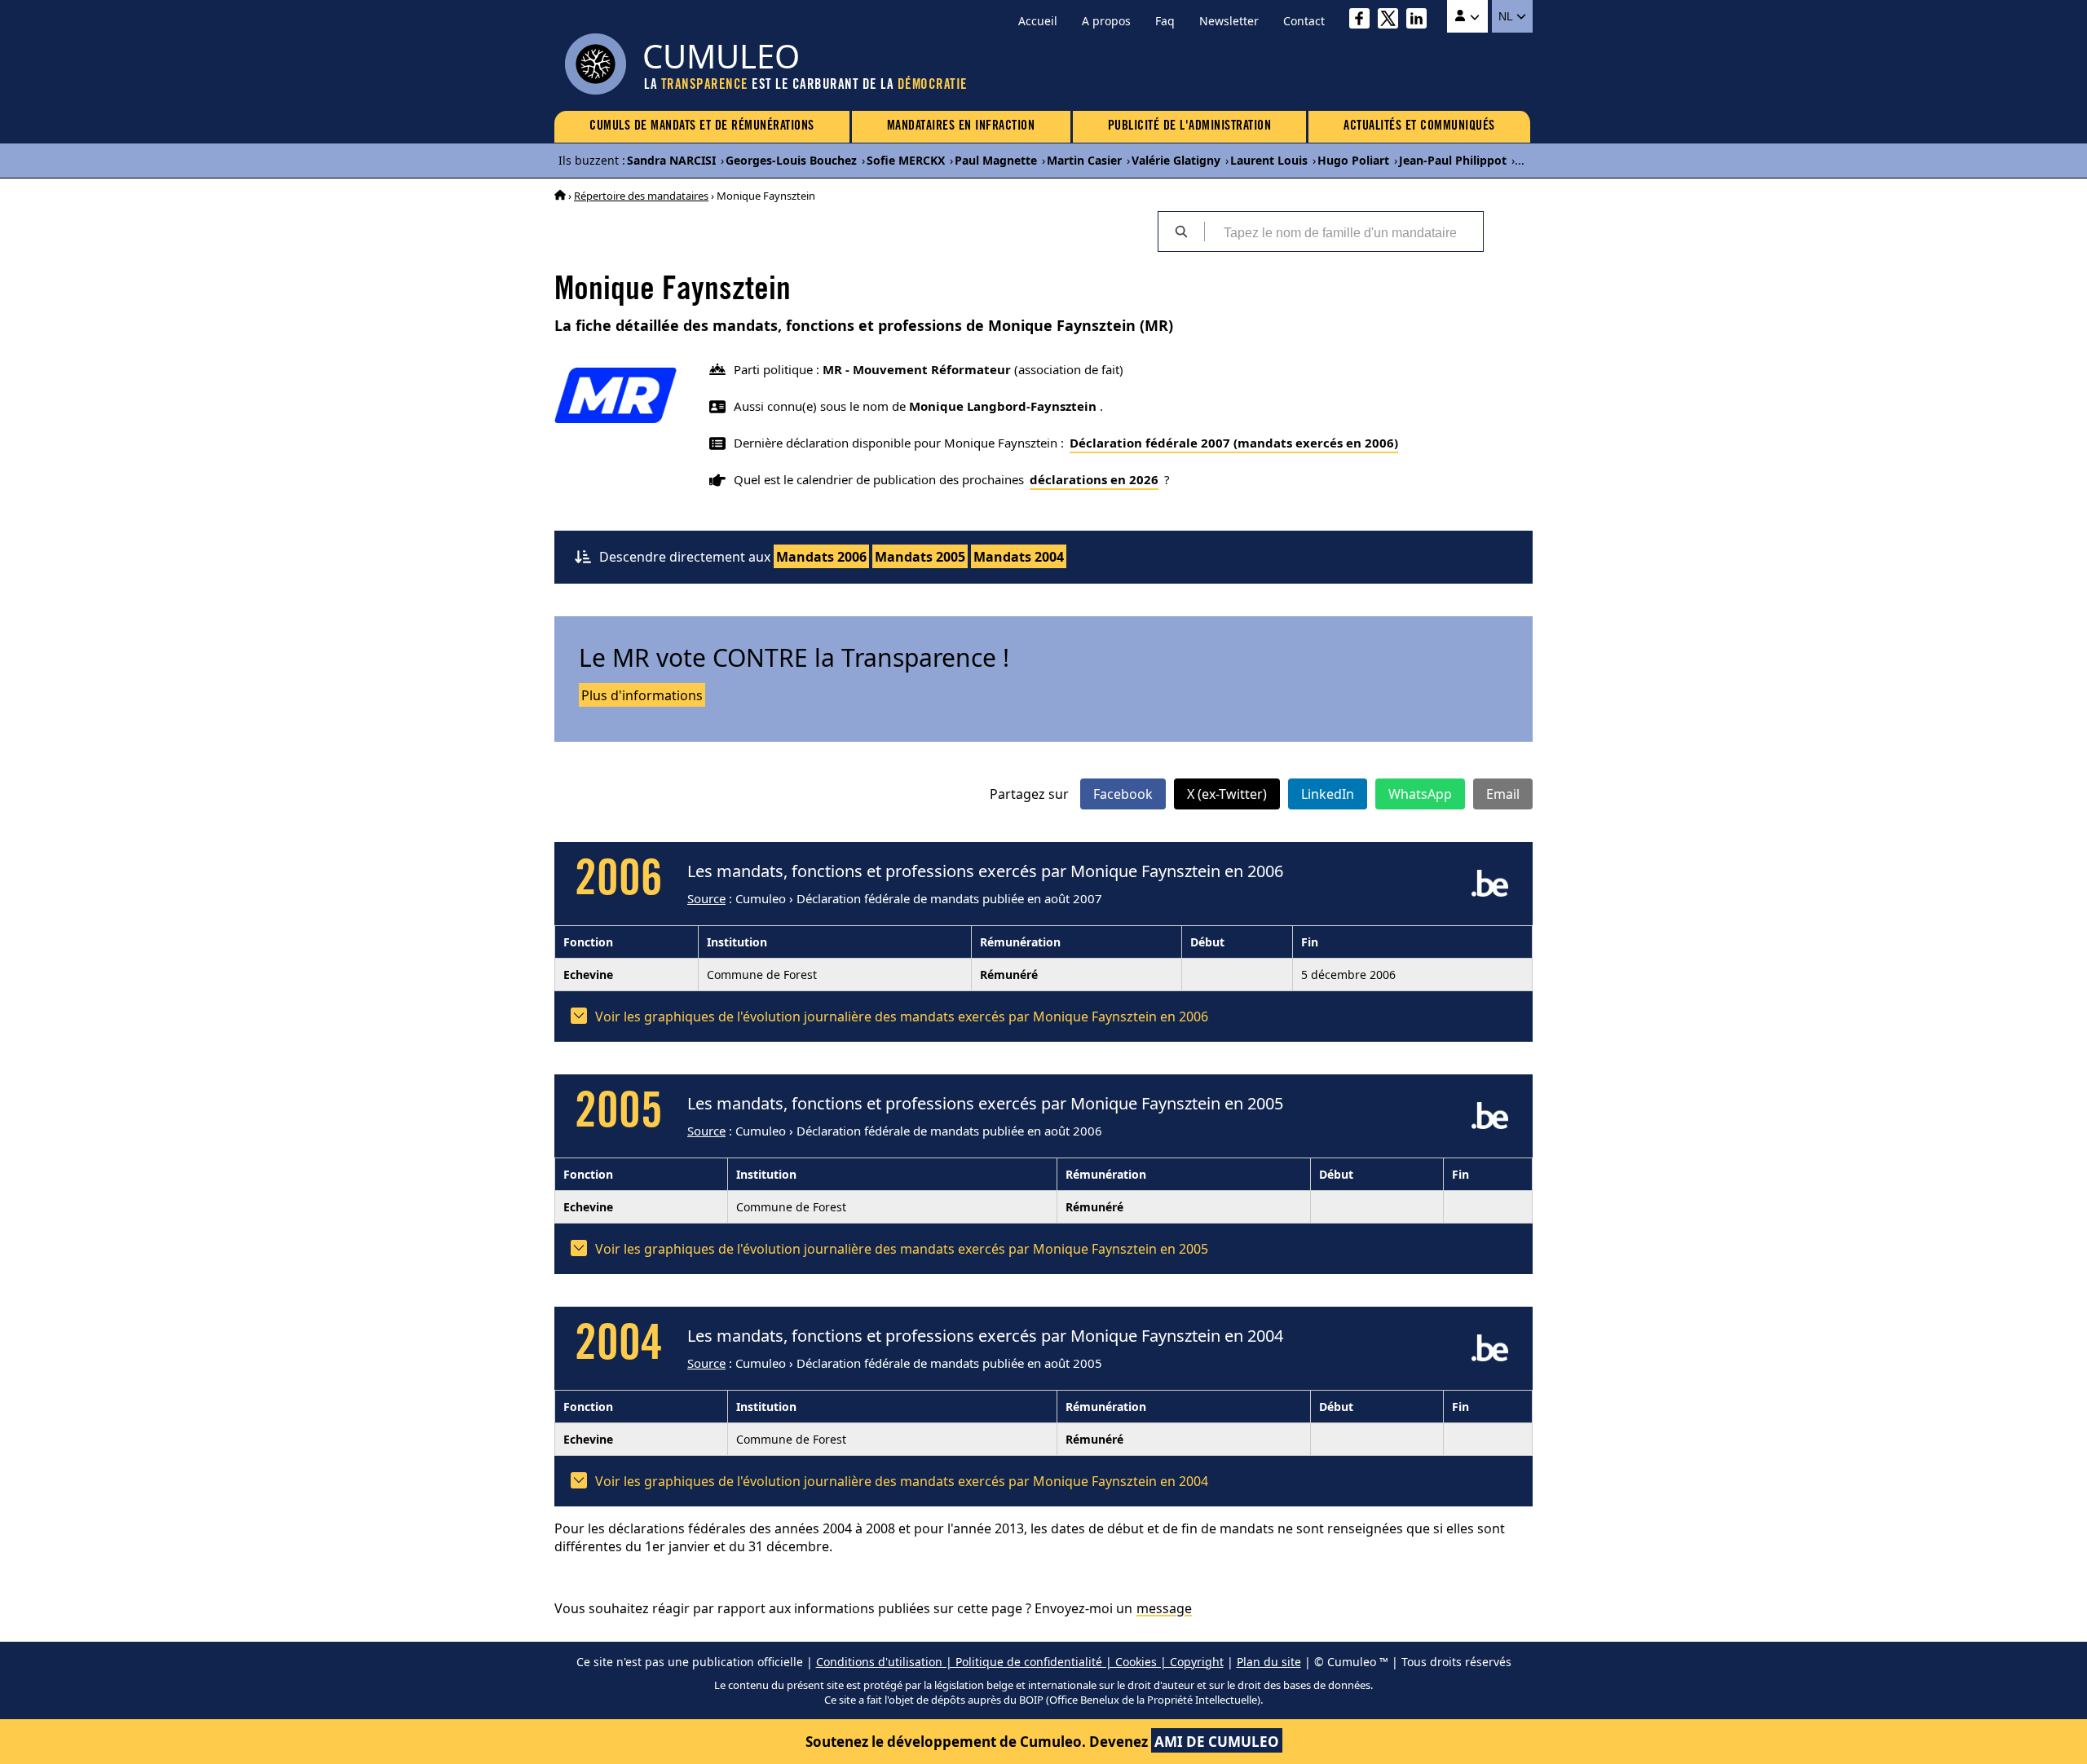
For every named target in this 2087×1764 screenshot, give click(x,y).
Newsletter (1229, 21)
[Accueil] (560, 196)
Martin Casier (1084, 160)
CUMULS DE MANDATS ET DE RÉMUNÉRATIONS (702, 126)
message (1164, 1608)
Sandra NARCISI (671, 160)
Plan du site (1269, 1662)
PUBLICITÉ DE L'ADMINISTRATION (1190, 126)
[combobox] (1344, 232)
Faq (1165, 21)
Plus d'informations (642, 695)
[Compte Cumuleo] (1467, 16)
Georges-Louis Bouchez (791, 160)
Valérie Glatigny (1176, 160)
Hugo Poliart (1353, 160)
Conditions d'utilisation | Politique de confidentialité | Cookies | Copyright (1020, 1662)
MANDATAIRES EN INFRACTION (961, 126)
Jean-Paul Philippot (1453, 160)
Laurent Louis (1269, 160)
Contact (1304, 21)
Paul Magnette (996, 160)
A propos (1106, 21)
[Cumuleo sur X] (1392, 21)
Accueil (1038, 21)
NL (1507, 16)
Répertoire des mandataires (641, 196)
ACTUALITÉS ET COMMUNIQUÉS (1419, 126)
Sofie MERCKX (906, 160)
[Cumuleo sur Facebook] (1363, 21)
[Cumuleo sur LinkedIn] (1421, 21)
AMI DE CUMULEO (1217, 1742)
